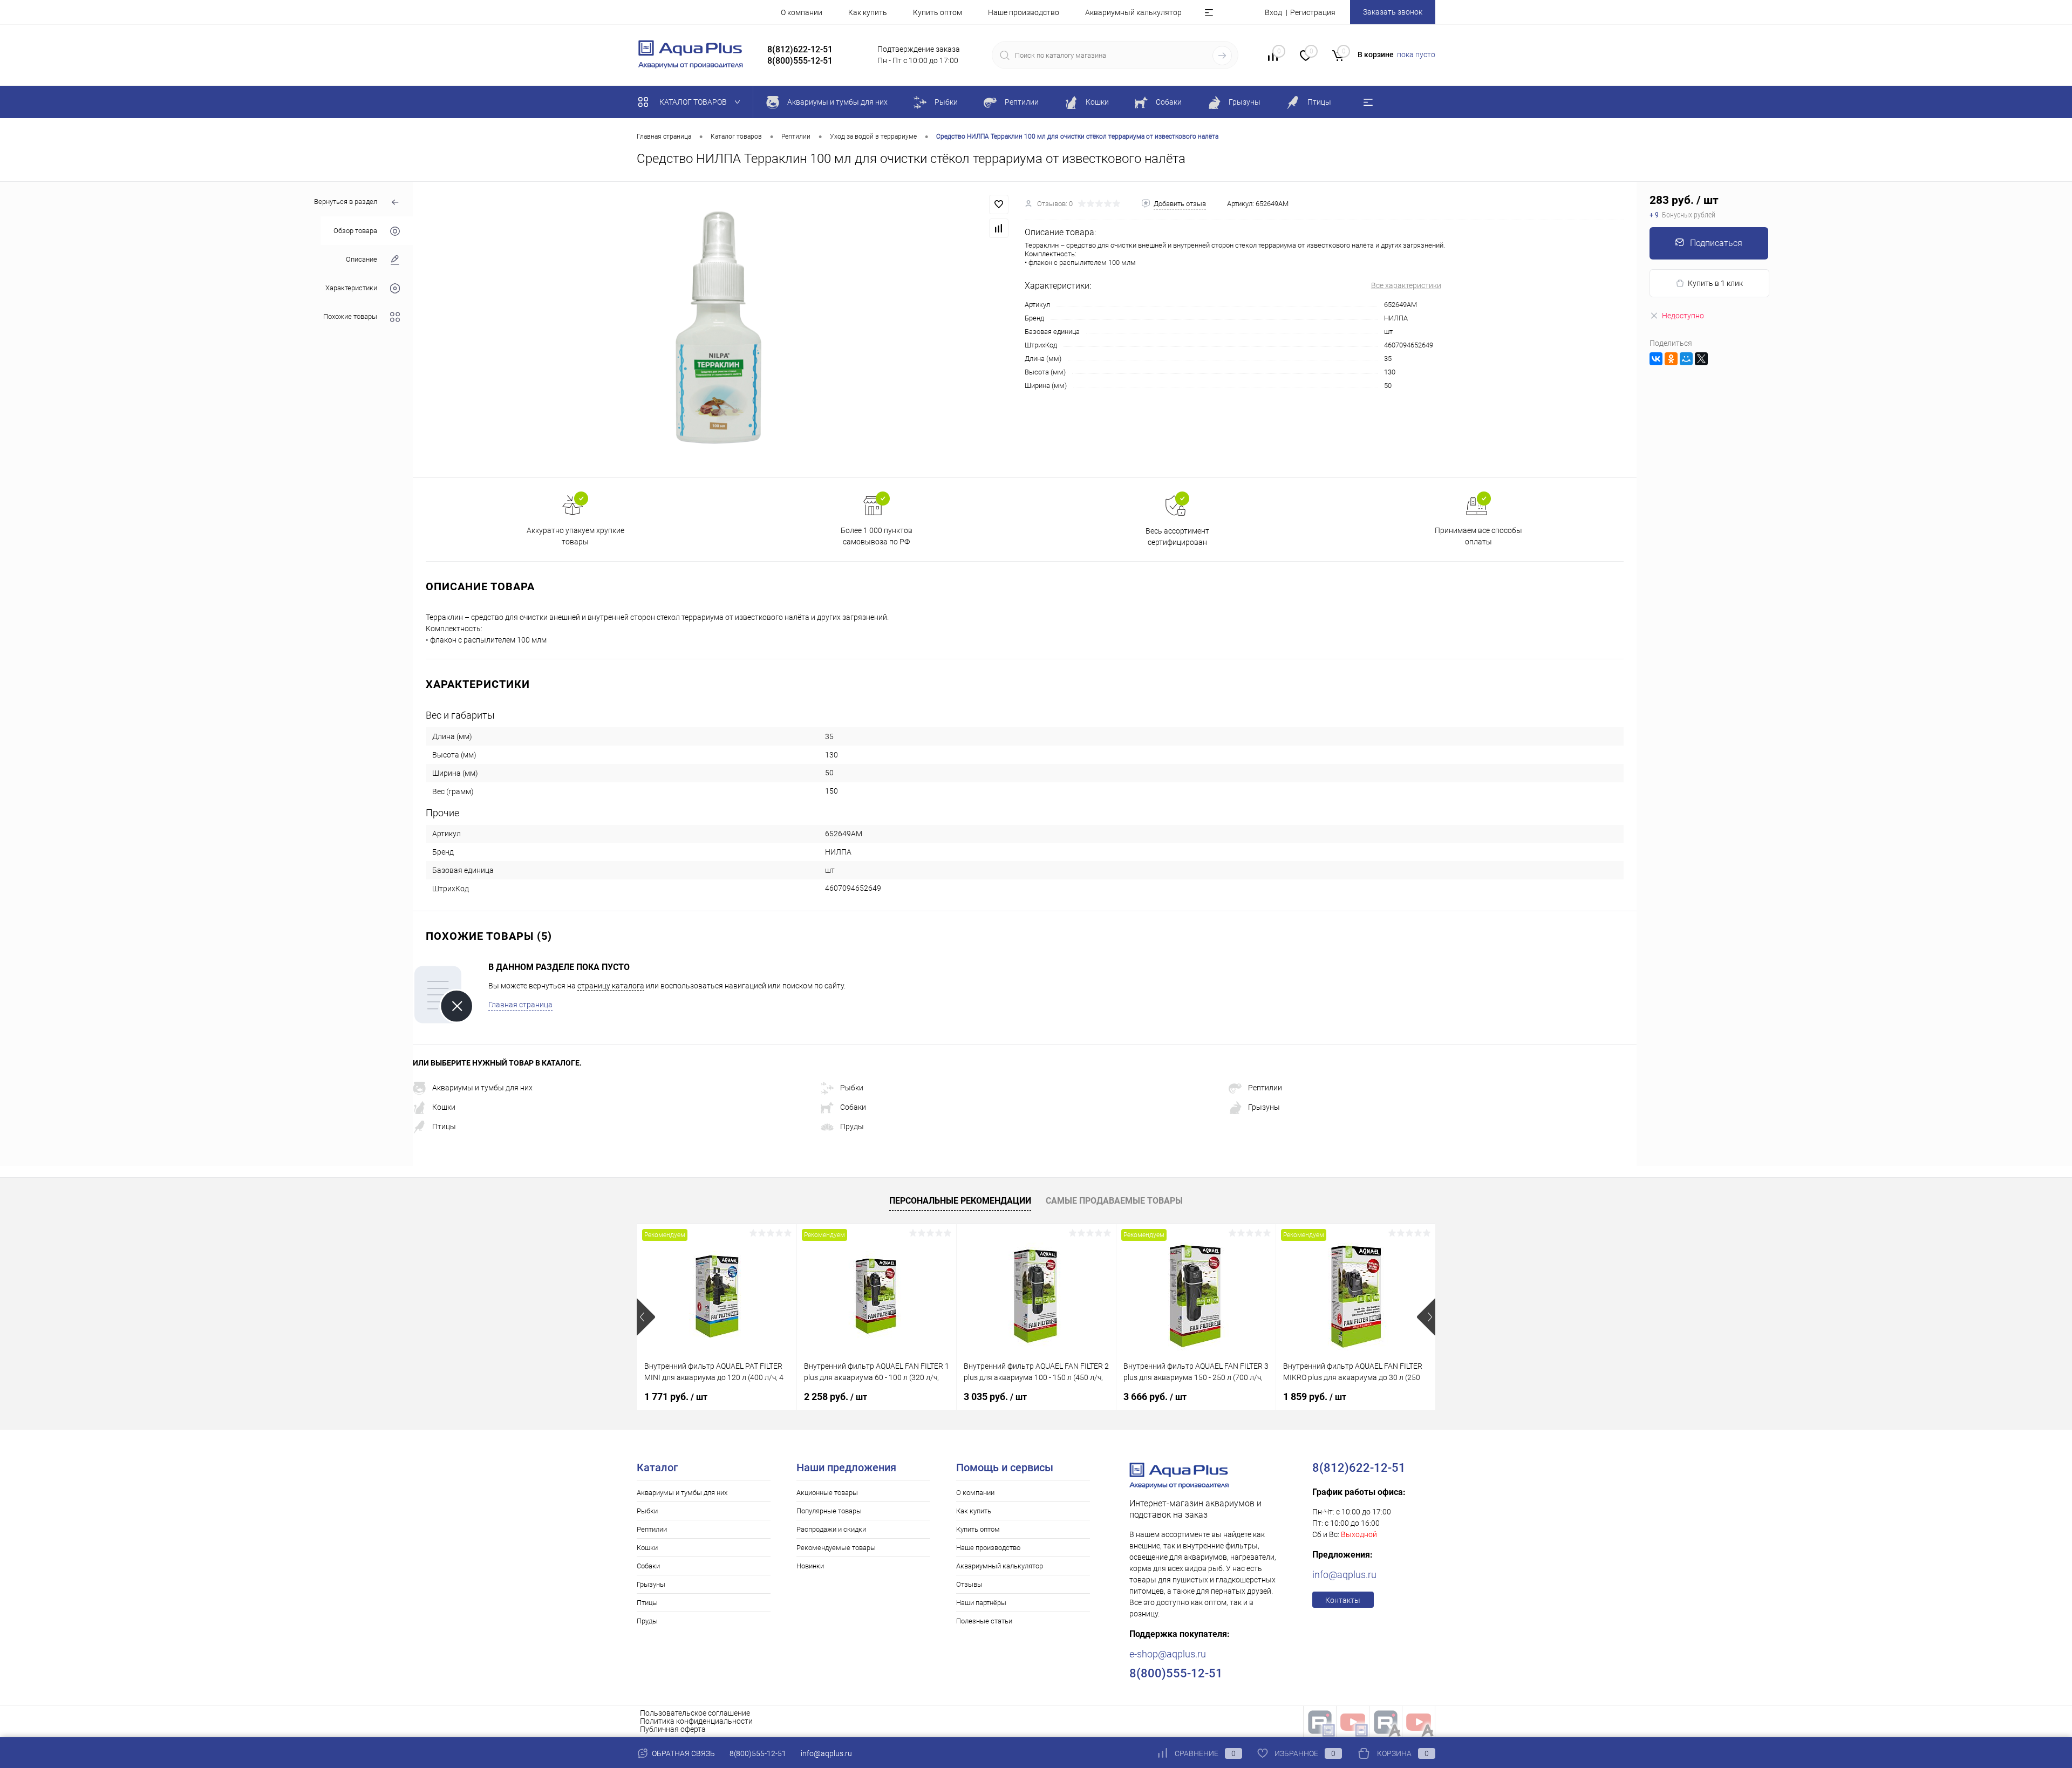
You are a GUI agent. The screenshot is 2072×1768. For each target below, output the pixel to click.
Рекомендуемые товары (836, 1548)
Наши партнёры (981, 1603)
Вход (1273, 12)
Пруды (852, 1127)
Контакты (1343, 1600)
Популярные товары (829, 1511)
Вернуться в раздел (346, 202)
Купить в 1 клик (1715, 283)
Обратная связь (683, 1753)
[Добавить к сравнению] (999, 228)
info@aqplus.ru (1344, 1575)
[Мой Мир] (1686, 359)
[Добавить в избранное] (999, 204)
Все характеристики (1406, 285)
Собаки (853, 1107)
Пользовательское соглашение (695, 1713)
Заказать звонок (1393, 12)
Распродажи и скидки (831, 1529)
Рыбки (852, 1088)
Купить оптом (938, 12)
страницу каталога (611, 986)
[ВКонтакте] (1656, 359)
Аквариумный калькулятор (1133, 12)
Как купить (868, 12)
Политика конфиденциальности (696, 1721)
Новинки (810, 1566)
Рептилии (1265, 1088)
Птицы (444, 1127)
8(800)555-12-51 (758, 1753)
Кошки (444, 1107)
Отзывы (969, 1584)
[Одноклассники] (1671, 359)
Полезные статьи (984, 1621)
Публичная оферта (673, 1729)
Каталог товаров (694, 102)
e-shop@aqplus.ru (1168, 1654)
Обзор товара (355, 231)
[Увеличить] (719, 330)
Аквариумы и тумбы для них (482, 1088)
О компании (802, 12)
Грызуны (1264, 1107)
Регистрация (1313, 12)
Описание (362, 259)
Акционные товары (827, 1493)
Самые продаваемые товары (1114, 1201)
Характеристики (351, 288)
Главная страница (520, 1005)
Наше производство (1024, 12)
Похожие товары (350, 316)
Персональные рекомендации (960, 1201)
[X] (1701, 359)
